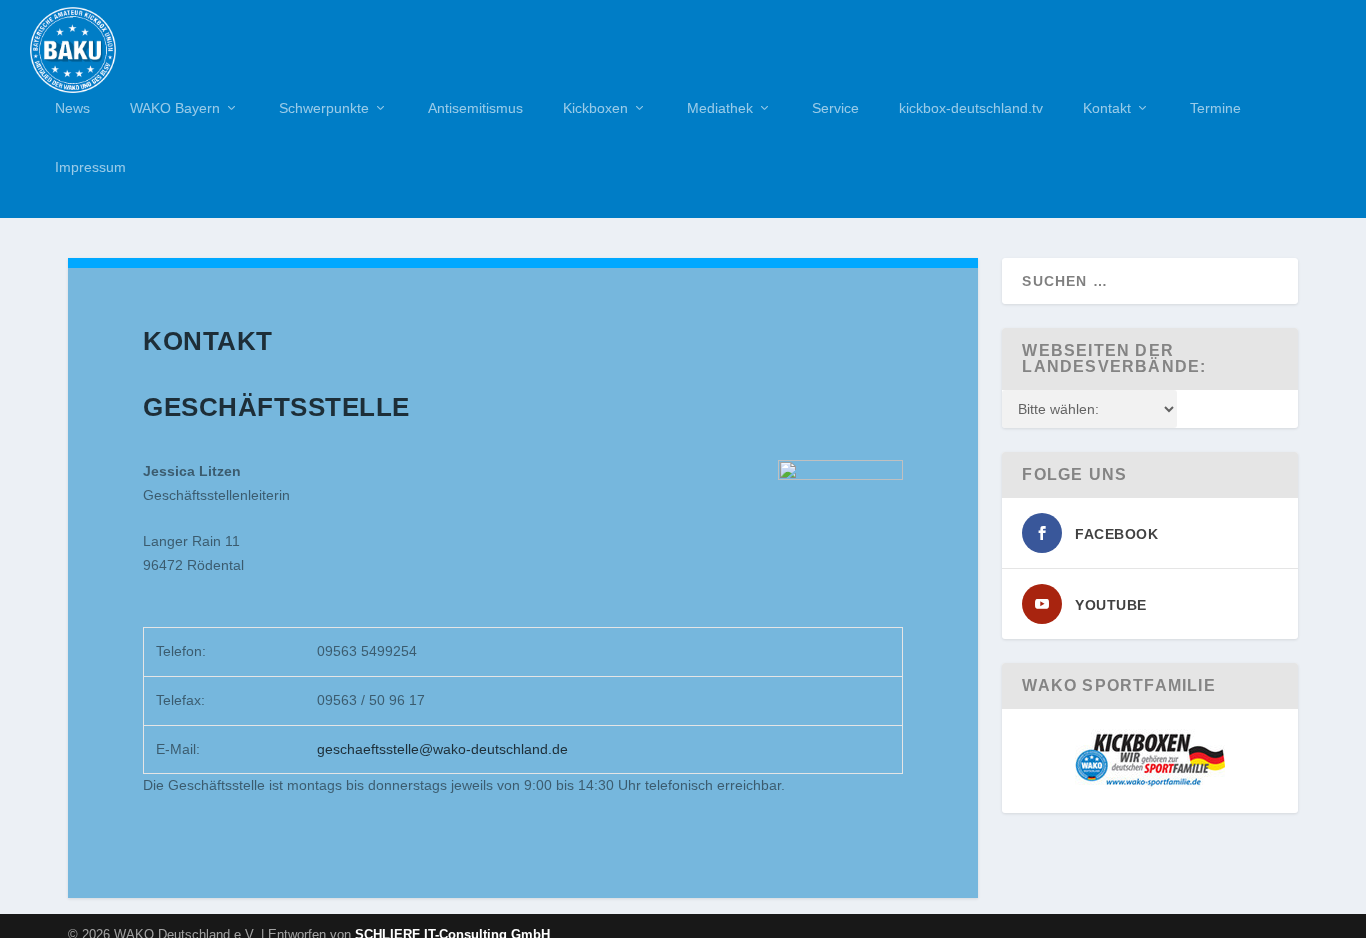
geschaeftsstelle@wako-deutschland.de (442, 749)
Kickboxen (595, 108)
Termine (1215, 108)
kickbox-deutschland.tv (971, 108)
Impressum (90, 167)
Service (835, 108)
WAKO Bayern (175, 108)
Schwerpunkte (324, 108)
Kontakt (1107, 108)
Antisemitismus (475, 108)
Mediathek (720, 108)
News (72, 108)
